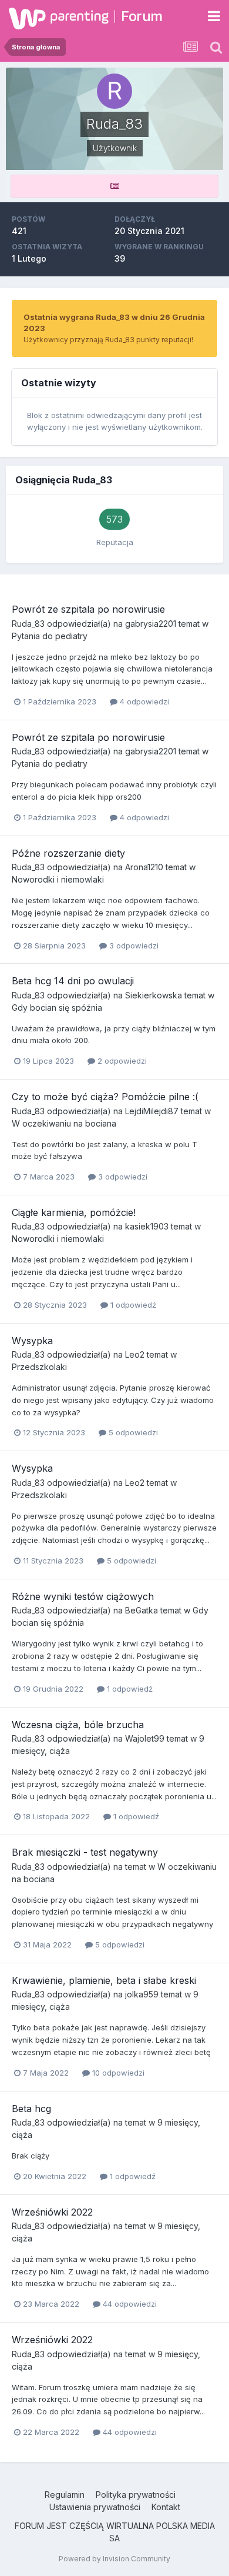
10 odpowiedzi (117, 2073)
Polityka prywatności (136, 2495)
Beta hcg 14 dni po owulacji (73, 981)
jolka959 (142, 1994)
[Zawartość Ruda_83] (114, 186)
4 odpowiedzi (143, 701)
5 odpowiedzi (132, 1432)
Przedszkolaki (39, 1367)
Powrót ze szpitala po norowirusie (88, 609)
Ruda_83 (28, 624)
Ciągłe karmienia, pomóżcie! (74, 1212)
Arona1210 (144, 867)
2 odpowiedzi (121, 1061)
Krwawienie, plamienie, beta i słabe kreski (104, 1980)
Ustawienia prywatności (95, 2507)
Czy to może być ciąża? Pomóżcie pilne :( (105, 1097)
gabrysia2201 (151, 624)
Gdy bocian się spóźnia (57, 1008)
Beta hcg (31, 2109)
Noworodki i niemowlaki (58, 879)
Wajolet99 (145, 1738)
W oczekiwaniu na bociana (64, 1123)
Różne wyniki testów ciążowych (83, 1596)
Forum (142, 16)
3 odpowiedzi (133, 945)
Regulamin (65, 2495)
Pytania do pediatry (50, 636)
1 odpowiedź (132, 1305)
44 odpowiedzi (129, 2304)
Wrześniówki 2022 (52, 2212)
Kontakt (166, 2507)
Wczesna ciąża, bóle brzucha (78, 1725)
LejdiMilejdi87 (152, 1111)
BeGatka (142, 1610)
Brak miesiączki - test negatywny (85, 1852)
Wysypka (32, 1341)
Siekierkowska (154, 995)
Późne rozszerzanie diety (68, 853)
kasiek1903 (147, 1226)
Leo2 (135, 1354)
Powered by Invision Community (114, 2559)
